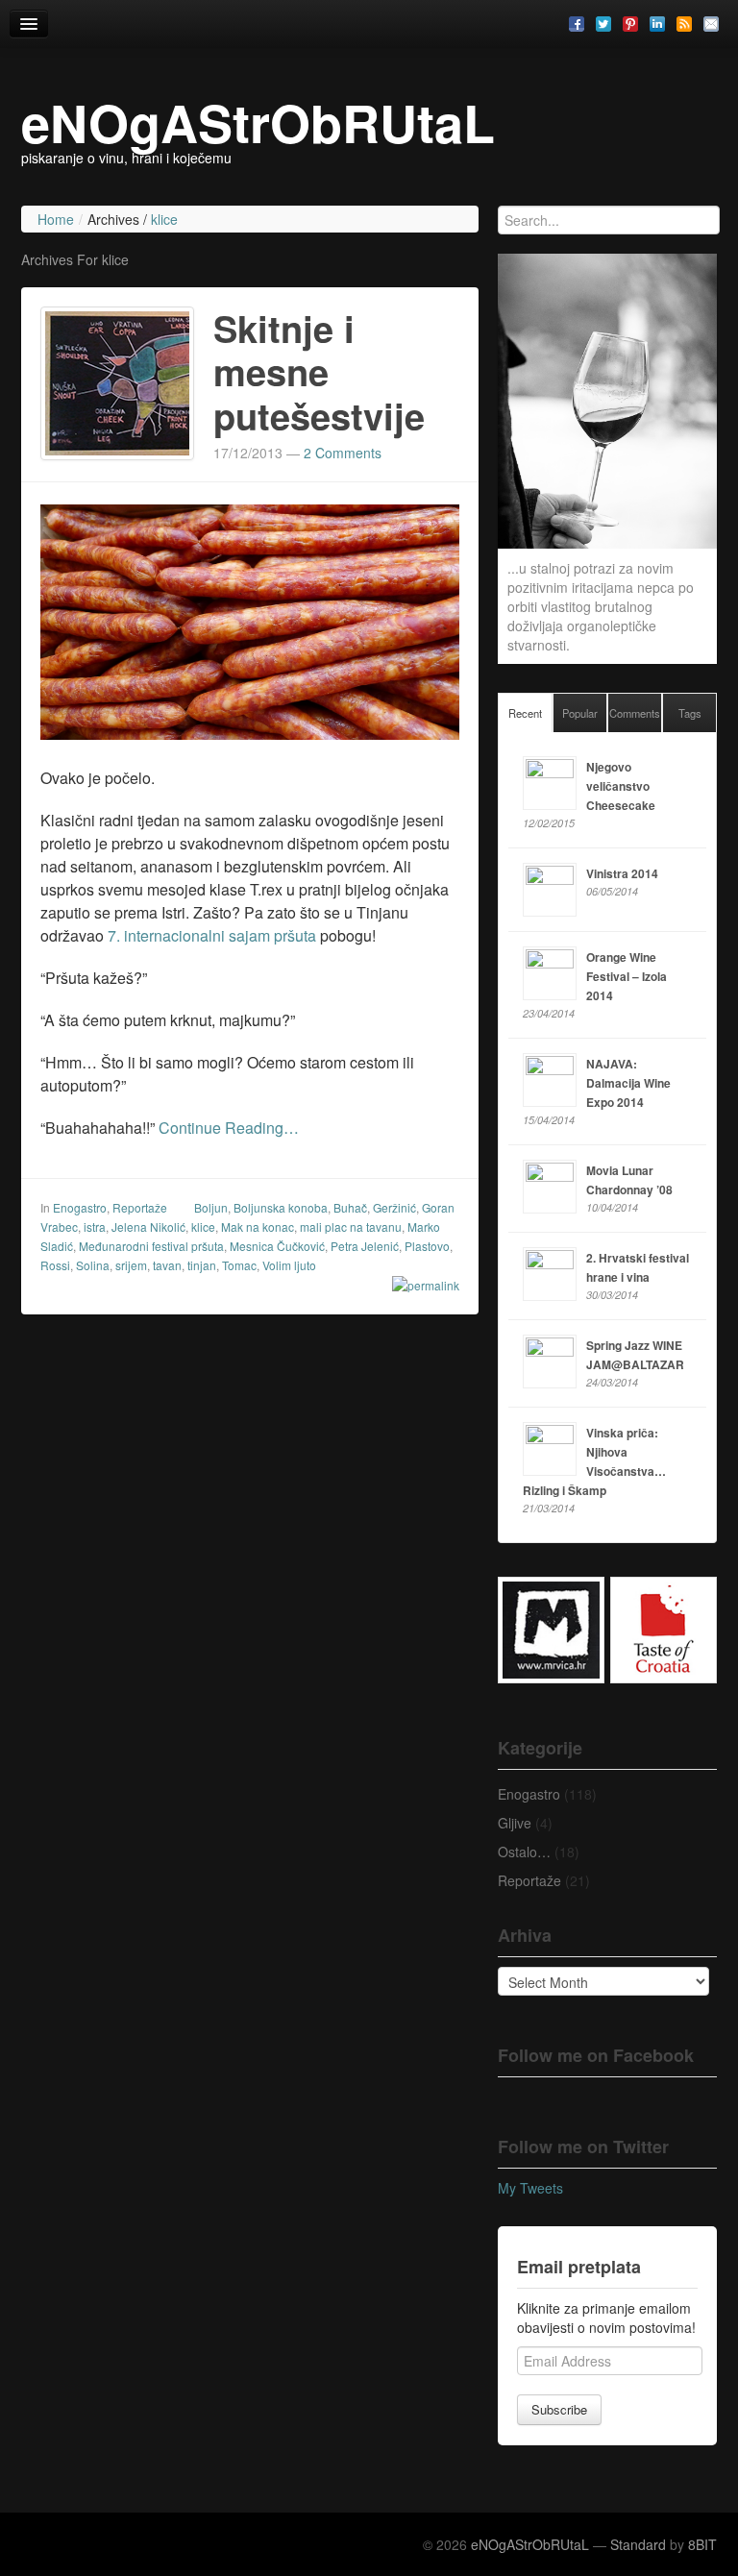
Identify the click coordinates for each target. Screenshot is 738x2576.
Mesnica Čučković (277, 1246)
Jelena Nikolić (148, 1227)
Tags (690, 713)
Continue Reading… (229, 1128)
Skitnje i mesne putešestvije (319, 372)
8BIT (702, 2544)
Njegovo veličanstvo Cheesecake (621, 786)
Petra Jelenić (365, 1246)
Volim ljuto (289, 1265)
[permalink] (419, 1285)
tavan (167, 1265)
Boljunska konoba (281, 1207)
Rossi (55, 1265)
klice (203, 1227)
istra (95, 1227)
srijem (131, 1265)
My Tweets (530, 2188)
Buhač (350, 1207)
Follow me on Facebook (596, 2055)
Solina (93, 1265)
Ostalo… (524, 1852)
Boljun (211, 1207)
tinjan (202, 1265)
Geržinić (394, 1207)
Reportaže (140, 1207)
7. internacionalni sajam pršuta (212, 935)
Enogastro (80, 1207)
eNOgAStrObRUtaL (258, 122)
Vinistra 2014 (622, 873)
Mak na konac (258, 1227)
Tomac (239, 1265)
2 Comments (343, 453)
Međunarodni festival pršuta (151, 1246)
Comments (635, 713)
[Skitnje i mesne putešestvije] (117, 380)
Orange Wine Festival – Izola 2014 (627, 976)
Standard (638, 2544)
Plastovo (427, 1246)
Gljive (515, 1823)
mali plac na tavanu (351, 1227)
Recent (525, 713)
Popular (580, 713)
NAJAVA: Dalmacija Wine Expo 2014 (628, 1083)
